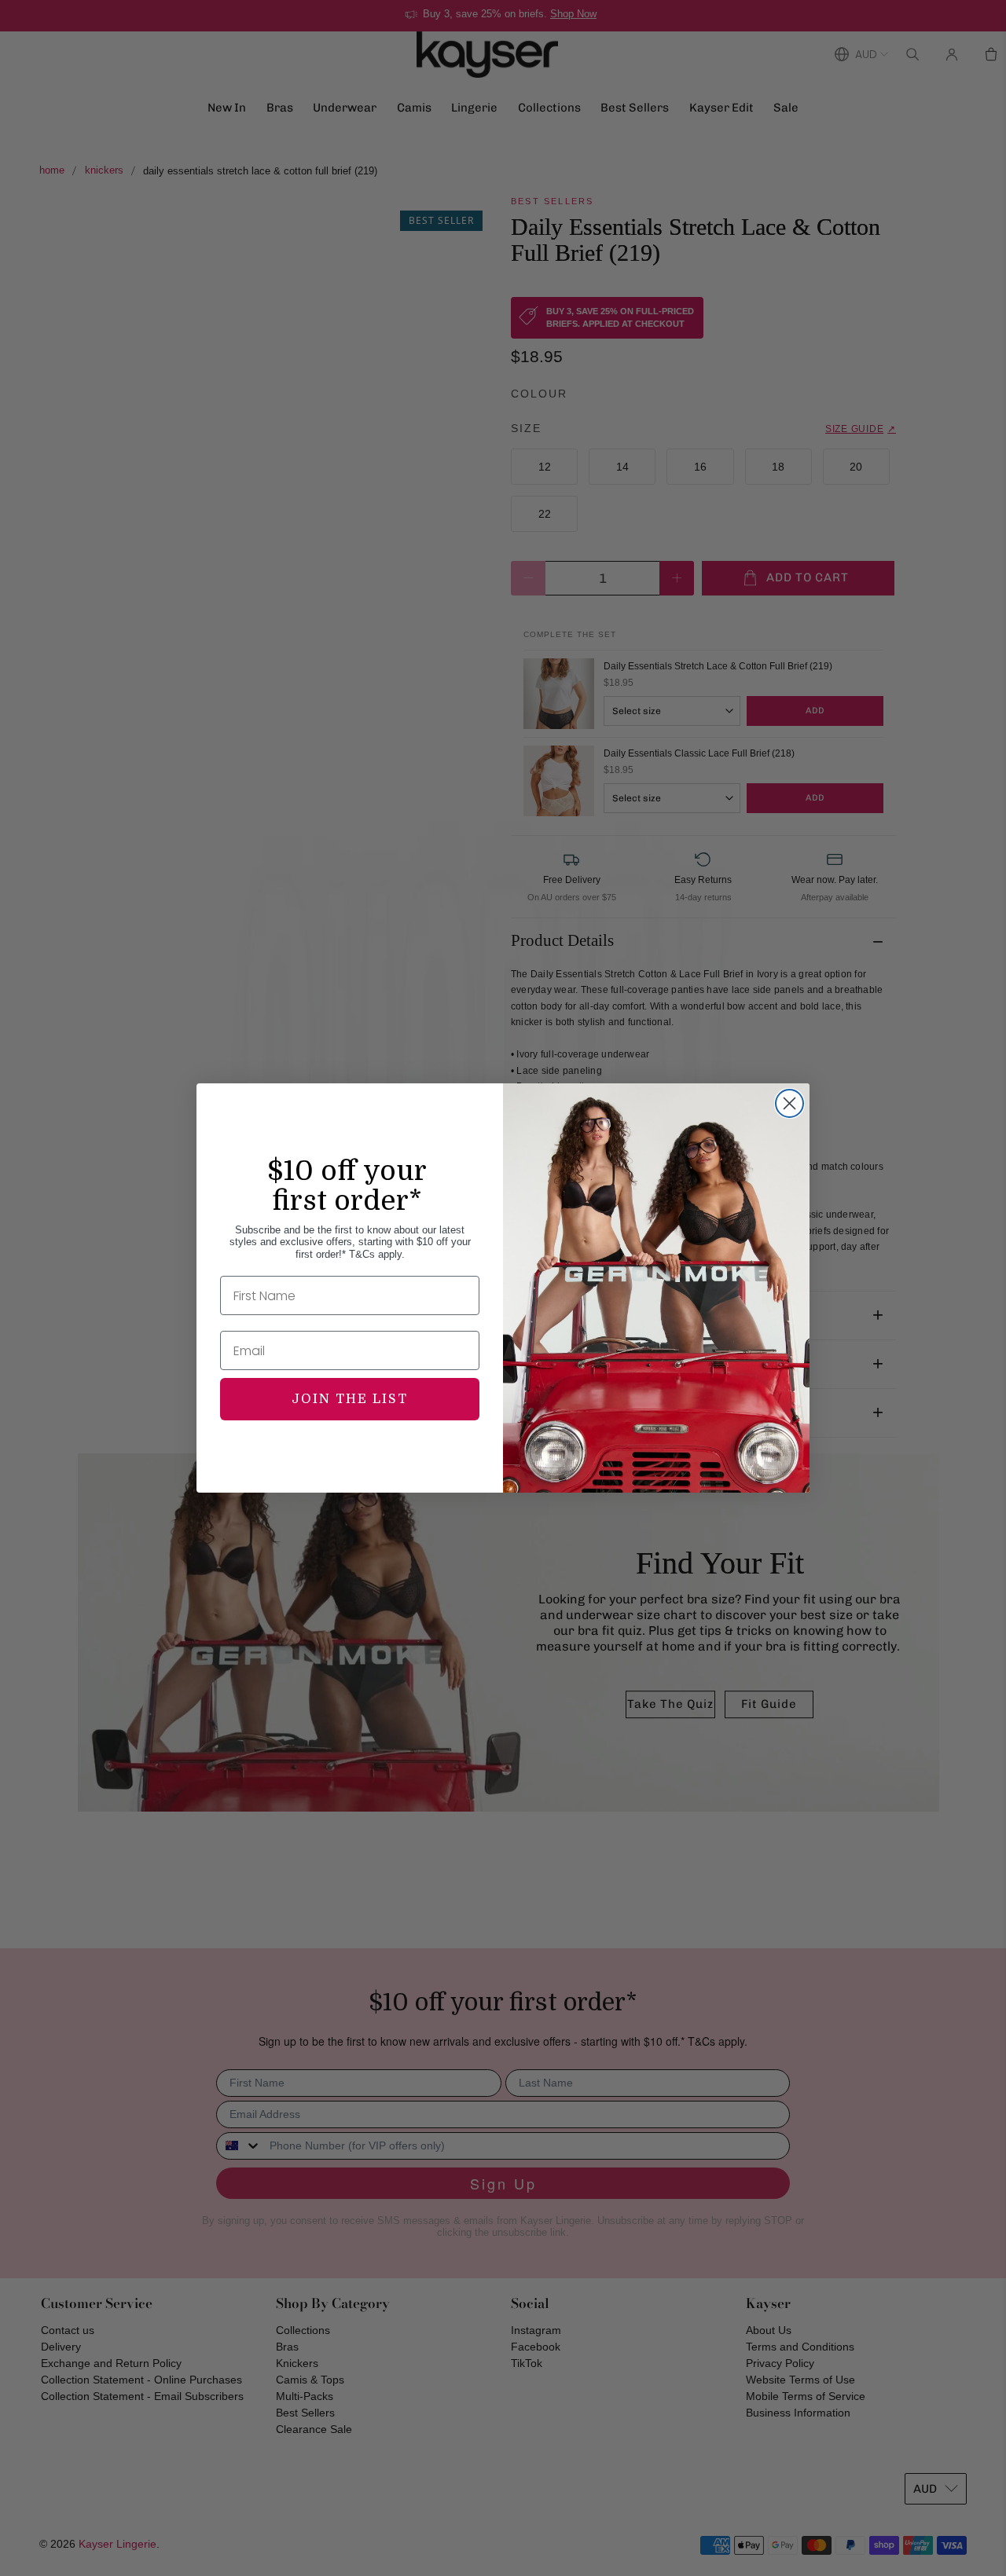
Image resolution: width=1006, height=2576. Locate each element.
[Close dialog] (789, 1103)
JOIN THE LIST (350, 1399)
